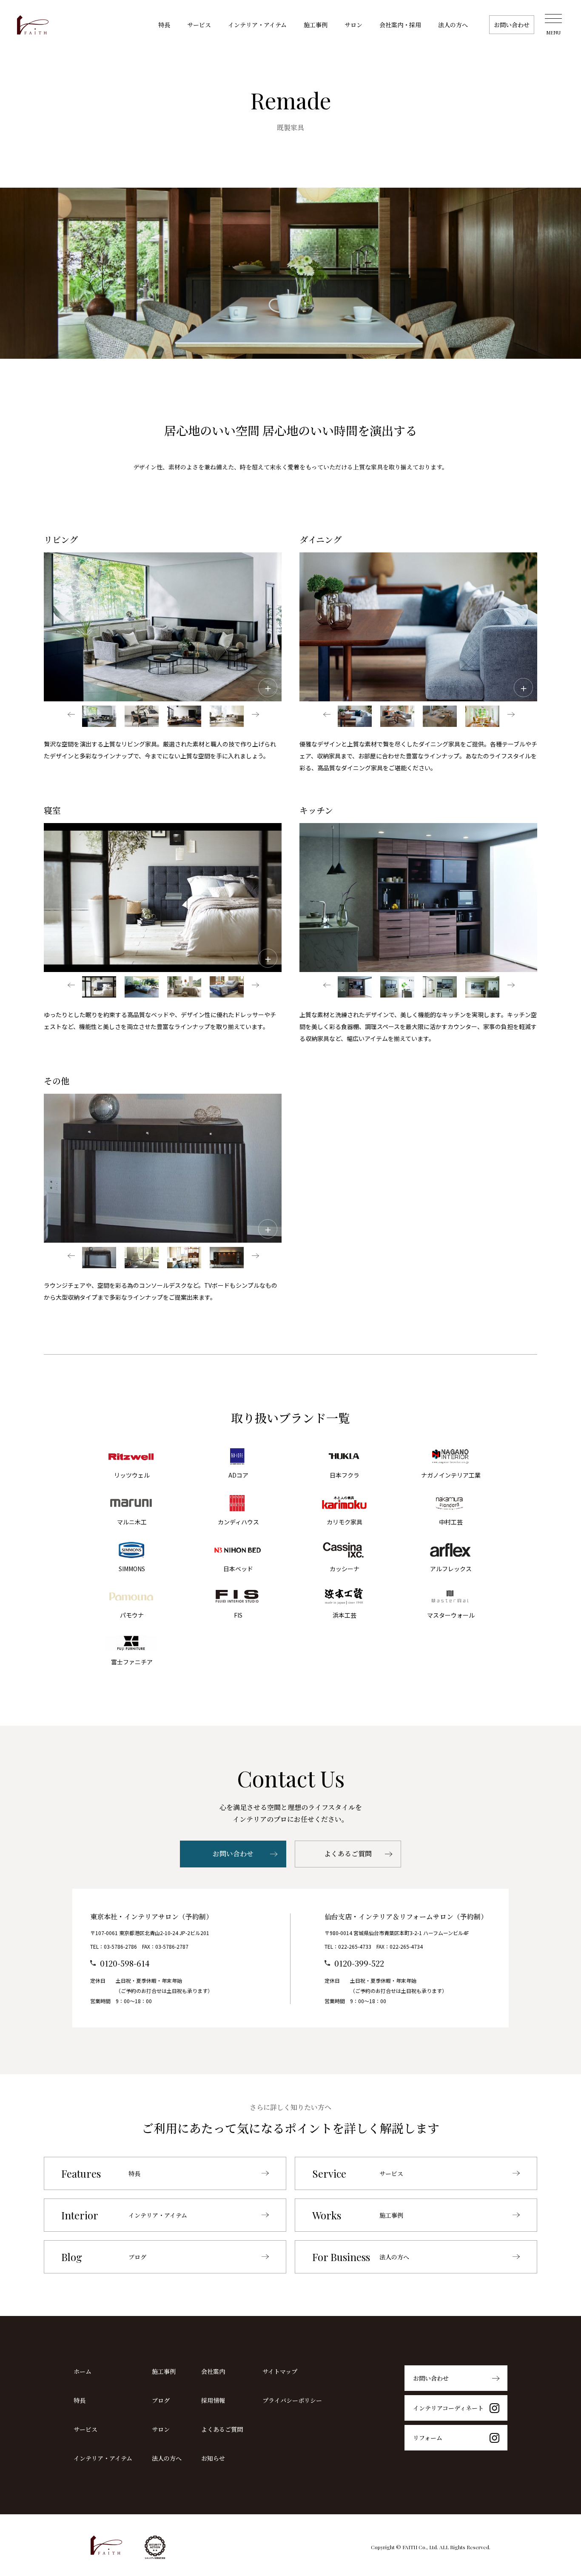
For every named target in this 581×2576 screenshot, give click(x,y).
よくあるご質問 (348, 1854)
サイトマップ (280, 2371)
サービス (199, 25)
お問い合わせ (512, 25)
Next (254, 716)
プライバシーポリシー (292, 2400)
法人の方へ (453, 25)
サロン (353, 25)
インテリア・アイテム (257, 25)
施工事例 (316, 25)
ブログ (161, 2400)
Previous (71, 716)
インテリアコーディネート (448, 2408)
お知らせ (213, 2458)
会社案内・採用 (400, 25)
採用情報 (213, 2400)
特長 (164, 25)
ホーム (83, 2371)
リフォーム (428, 2438)
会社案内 (213, 2371)
